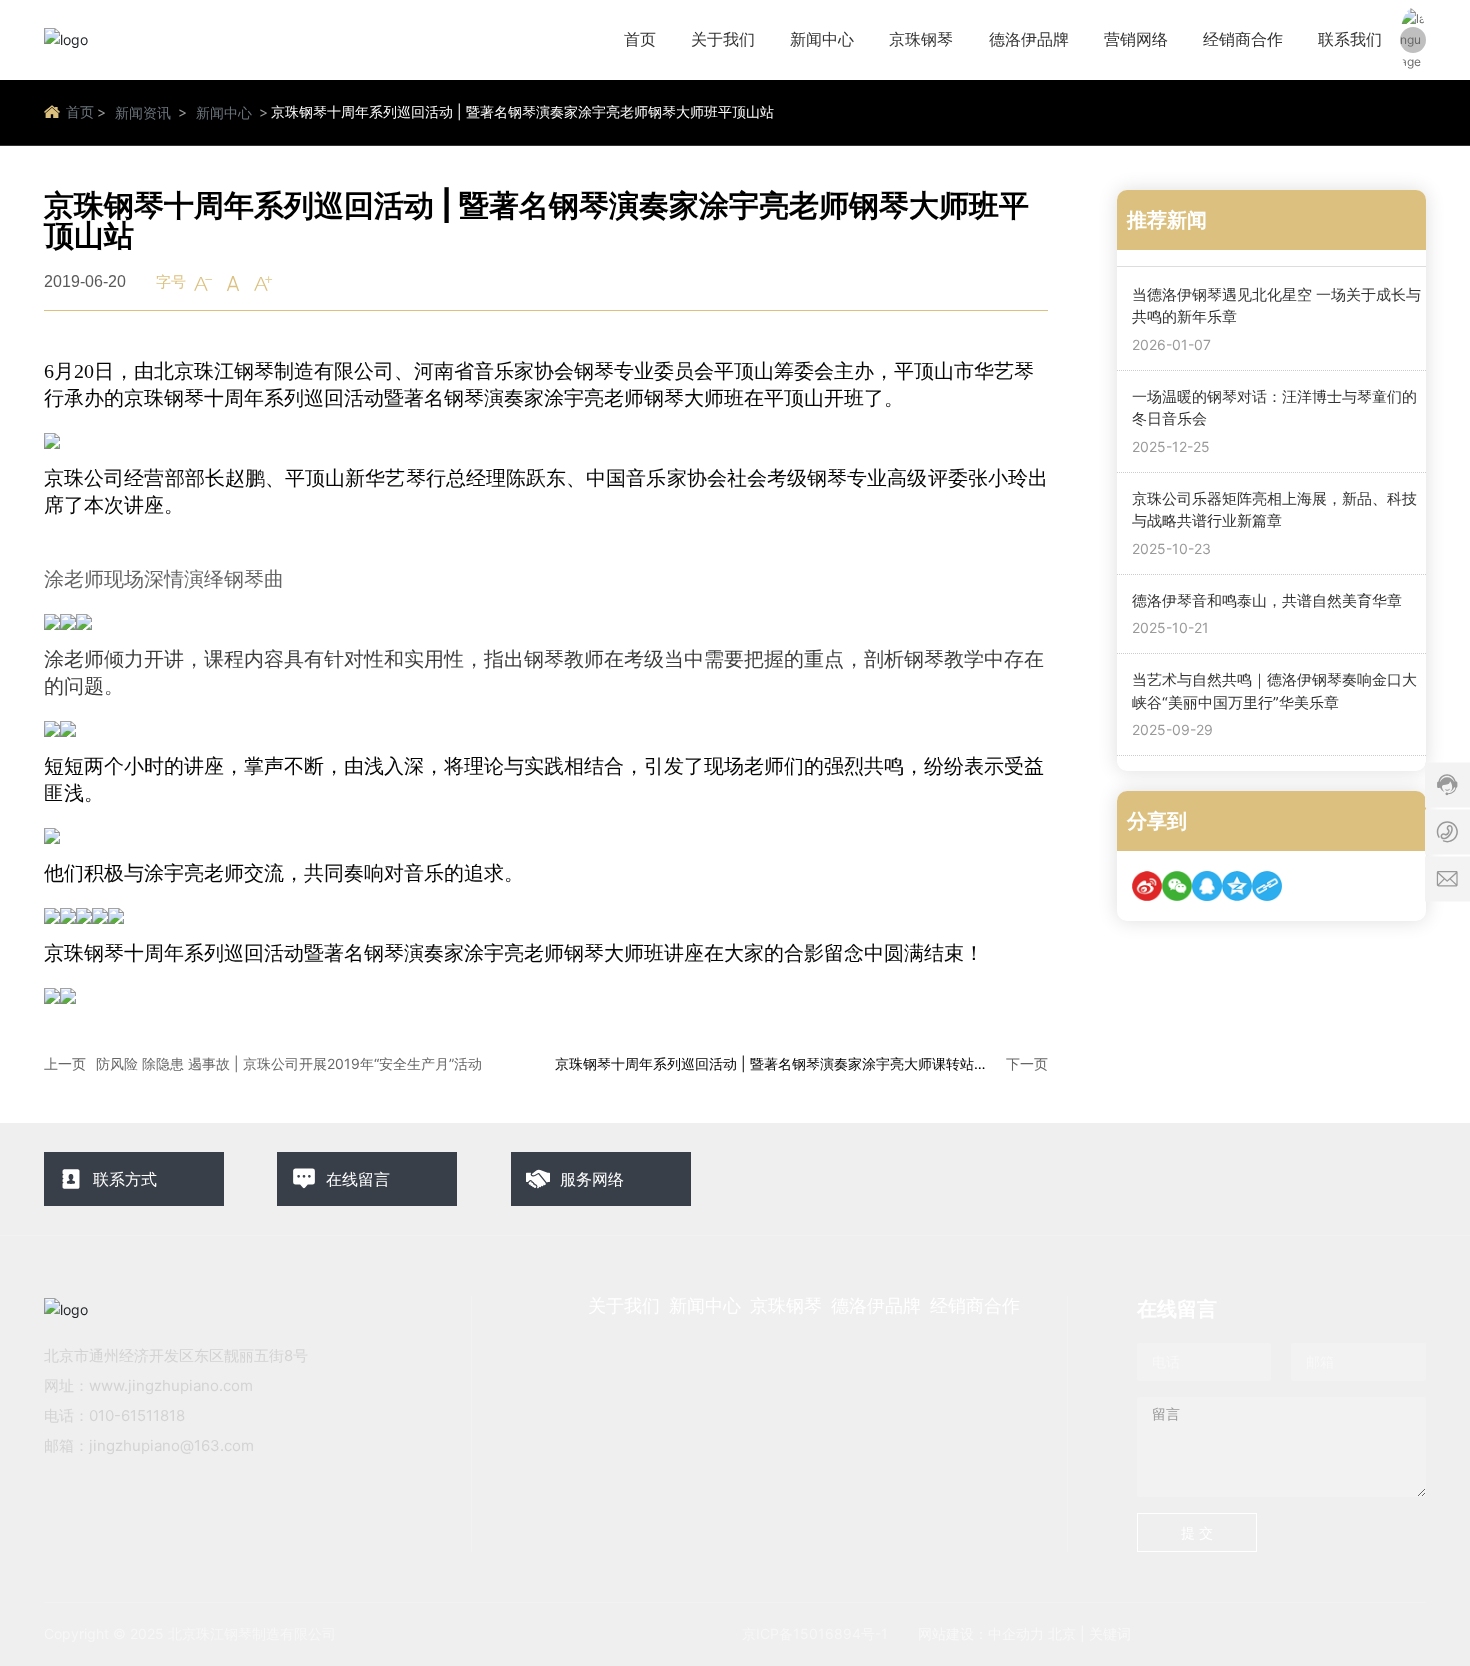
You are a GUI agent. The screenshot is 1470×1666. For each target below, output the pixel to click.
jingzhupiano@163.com (171, 1445)
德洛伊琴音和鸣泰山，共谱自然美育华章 (1267, 600)
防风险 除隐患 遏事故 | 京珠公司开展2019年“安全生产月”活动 (289, 1063)
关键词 (1110, 1633)
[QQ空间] (1237, 887)
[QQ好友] (1207, 887)
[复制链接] (1267, 887)
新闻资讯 (143, 112)
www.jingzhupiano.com (171, 1385)
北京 (1062, 1633)
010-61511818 (137, 1415)
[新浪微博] (1147, 887)
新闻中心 (224, 112)
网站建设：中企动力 (981, 1633)
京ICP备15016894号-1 (815, 1633)
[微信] (1177, 887)
